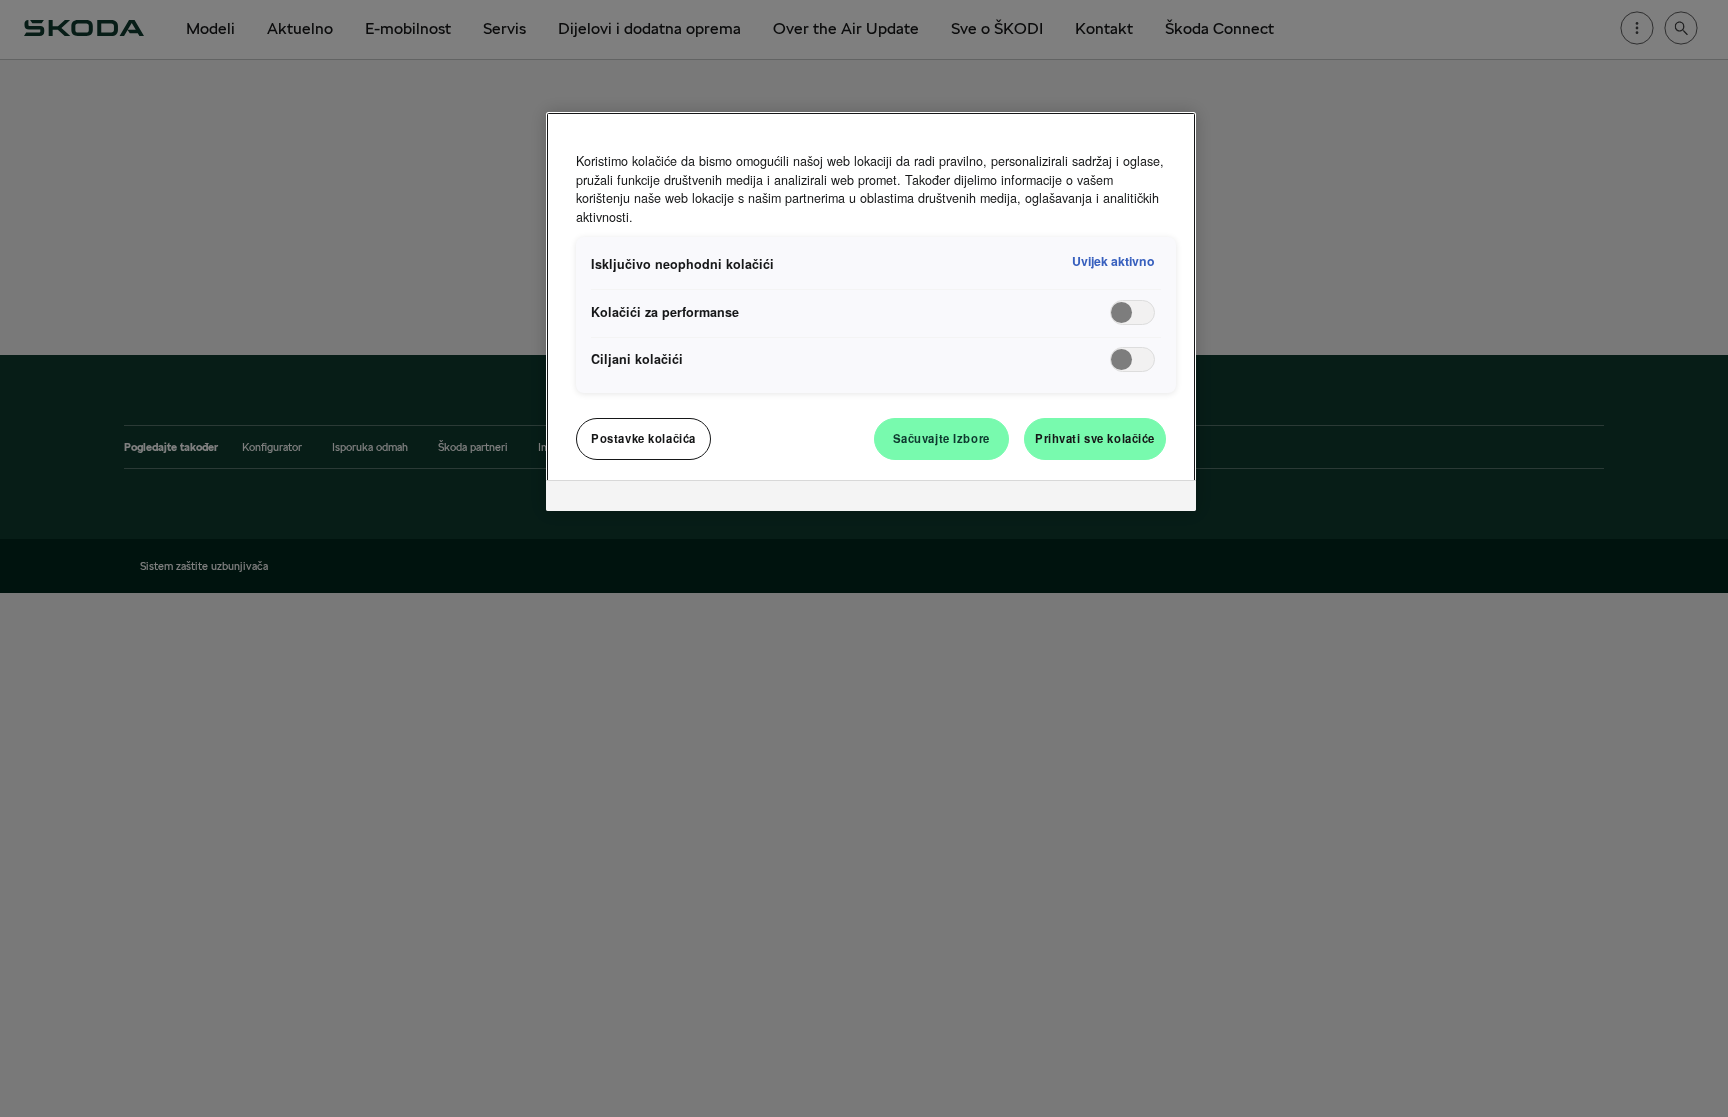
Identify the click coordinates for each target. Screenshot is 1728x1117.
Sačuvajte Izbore (941, 438)
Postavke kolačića (643, 438)
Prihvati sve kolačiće (1095, 438)
